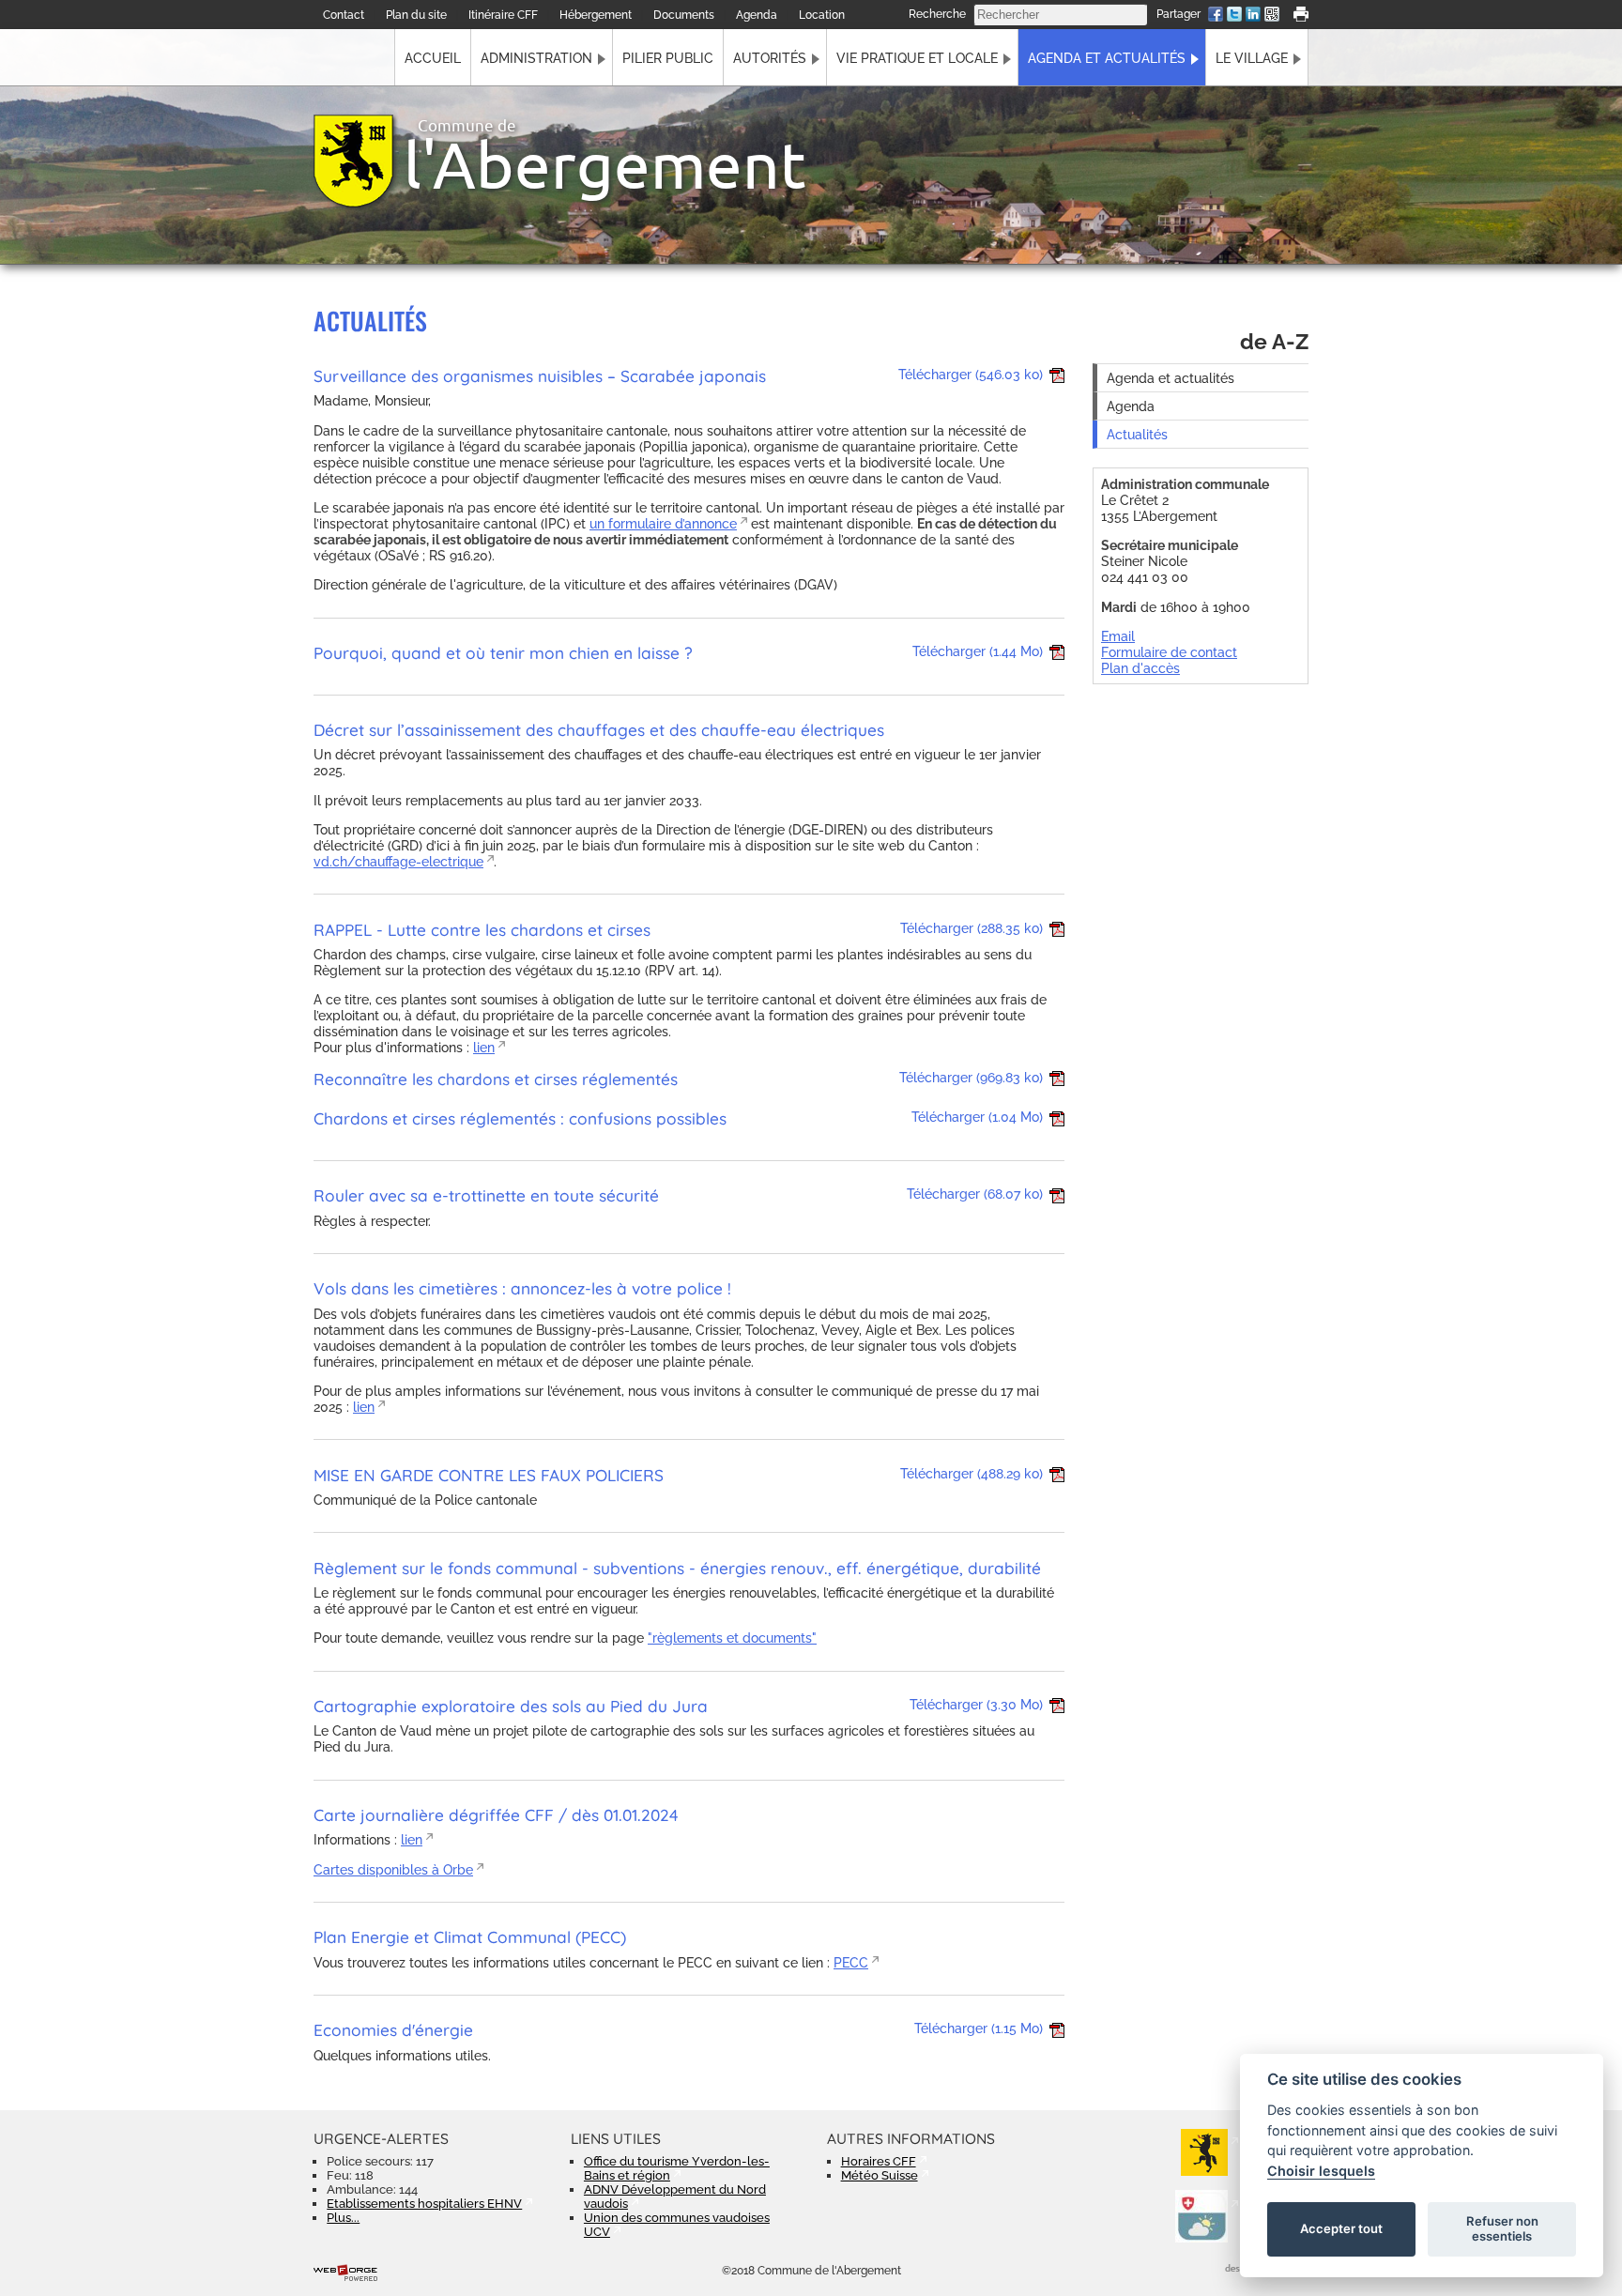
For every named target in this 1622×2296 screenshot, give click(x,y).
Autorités (770, 58)
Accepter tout (1341, 2228)
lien (484, 1047)
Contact (344, 15)
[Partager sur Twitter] (1234, 16)
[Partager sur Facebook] (1216, 16)
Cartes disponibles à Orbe (393, 1869)
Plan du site (416, 15)
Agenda (757, 15)
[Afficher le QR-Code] (1272, 16)
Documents (684, 15)
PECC (851, 1962)
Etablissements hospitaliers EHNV (424, 2204)
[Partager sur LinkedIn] (1253, 16)
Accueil (433, 58)
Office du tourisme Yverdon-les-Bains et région (677, 2168)
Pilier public (668, 58)
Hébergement (596, 15)
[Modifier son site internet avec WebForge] (345, 2273)
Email (1118, 636)
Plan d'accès (1140, 668)
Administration (536, 58)
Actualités (1137, 434)
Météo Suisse (880, 2175)
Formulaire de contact (1169, 652)
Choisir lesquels (1321, 2171)
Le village (1252, 58)
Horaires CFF (879, 2161)
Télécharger (971, 374)
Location (822, 15)
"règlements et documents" (732, 1638)
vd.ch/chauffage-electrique (398, 861)
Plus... (343, 2218)
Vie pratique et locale (917, 58)
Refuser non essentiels (1502, 2228)
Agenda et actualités (1107, 58)
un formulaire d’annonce (663, 523)
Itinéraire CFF (503, 15)
